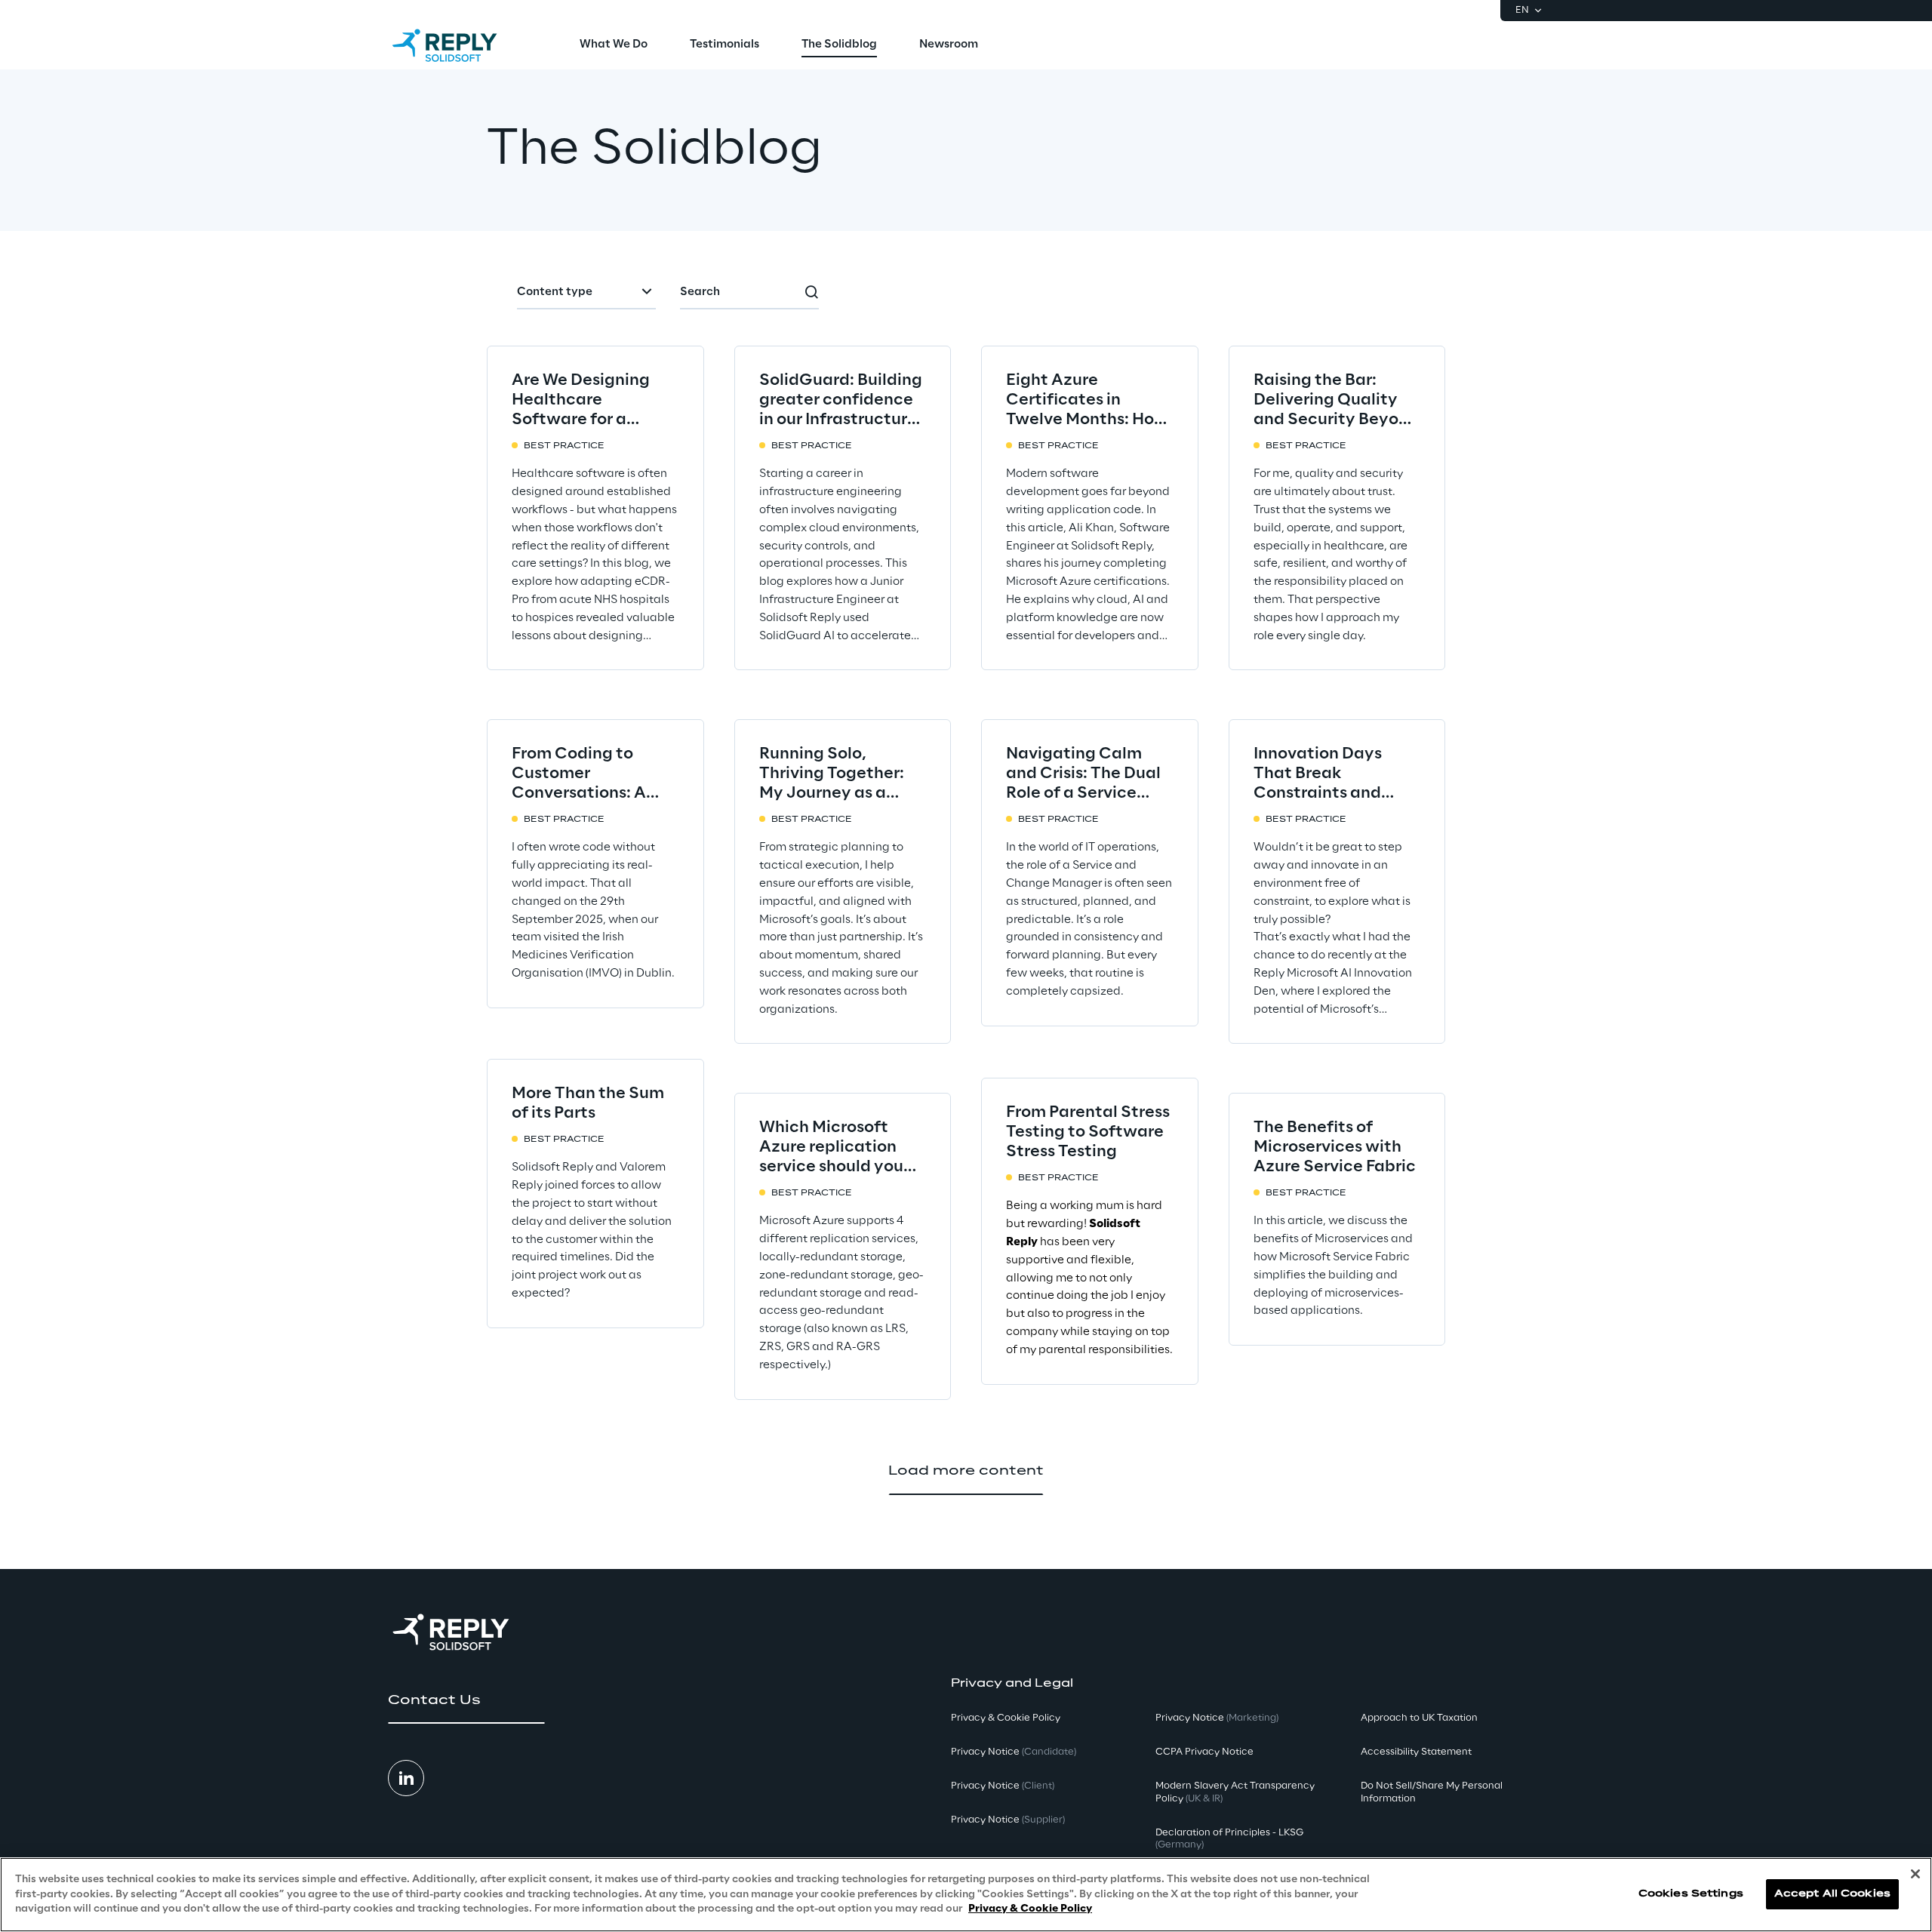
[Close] (1915, 1874)
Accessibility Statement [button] (1416, 1752)
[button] (466, 1700)
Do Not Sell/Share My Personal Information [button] (1432, 1792)
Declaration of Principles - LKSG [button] (1229, 1839)
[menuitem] (614, 45)
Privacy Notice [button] (1014, 1752)
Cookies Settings (1691, 1895)
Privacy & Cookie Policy (1030, 1909)
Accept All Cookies (1832, 1895)
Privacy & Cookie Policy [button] (1006, 1718)
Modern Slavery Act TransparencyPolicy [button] (1235, 1792)
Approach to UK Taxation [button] (1419, 1718)
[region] (966, 1895)
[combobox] (586, 293)
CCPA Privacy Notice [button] (1204, 1752)
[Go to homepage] (460, 45)
